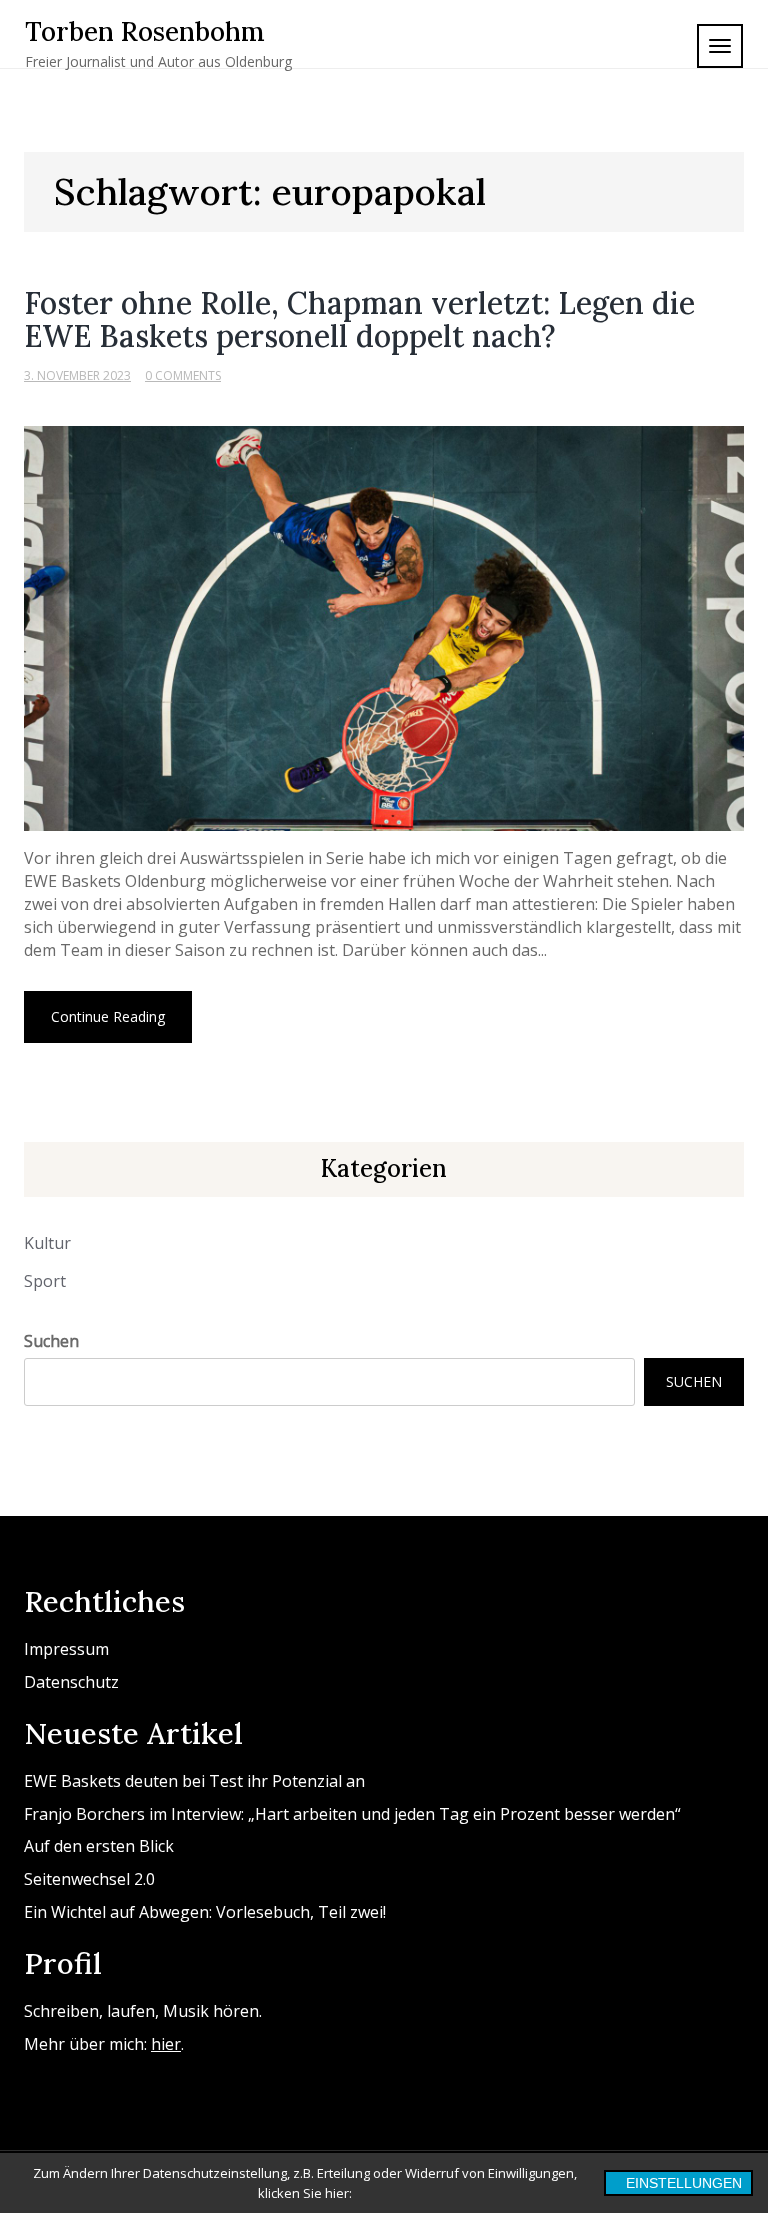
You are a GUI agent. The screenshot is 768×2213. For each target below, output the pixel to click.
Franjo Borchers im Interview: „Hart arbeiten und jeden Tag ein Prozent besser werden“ (352, 1814)
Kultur (47, 1243)
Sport (45, 1281)
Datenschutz (71, 1682)
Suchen (51, 1341)
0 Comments (183, 375)
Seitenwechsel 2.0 (89, 1879)
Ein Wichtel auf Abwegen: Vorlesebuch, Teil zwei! (205, 1912)
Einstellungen (684, 2183)
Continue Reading (108, 1016)
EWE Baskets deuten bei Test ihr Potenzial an (194, 1781)
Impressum (66, 1649)
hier (166, 2044)
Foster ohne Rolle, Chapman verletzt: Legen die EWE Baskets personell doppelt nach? (359, 319)
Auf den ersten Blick (99, 1846)
